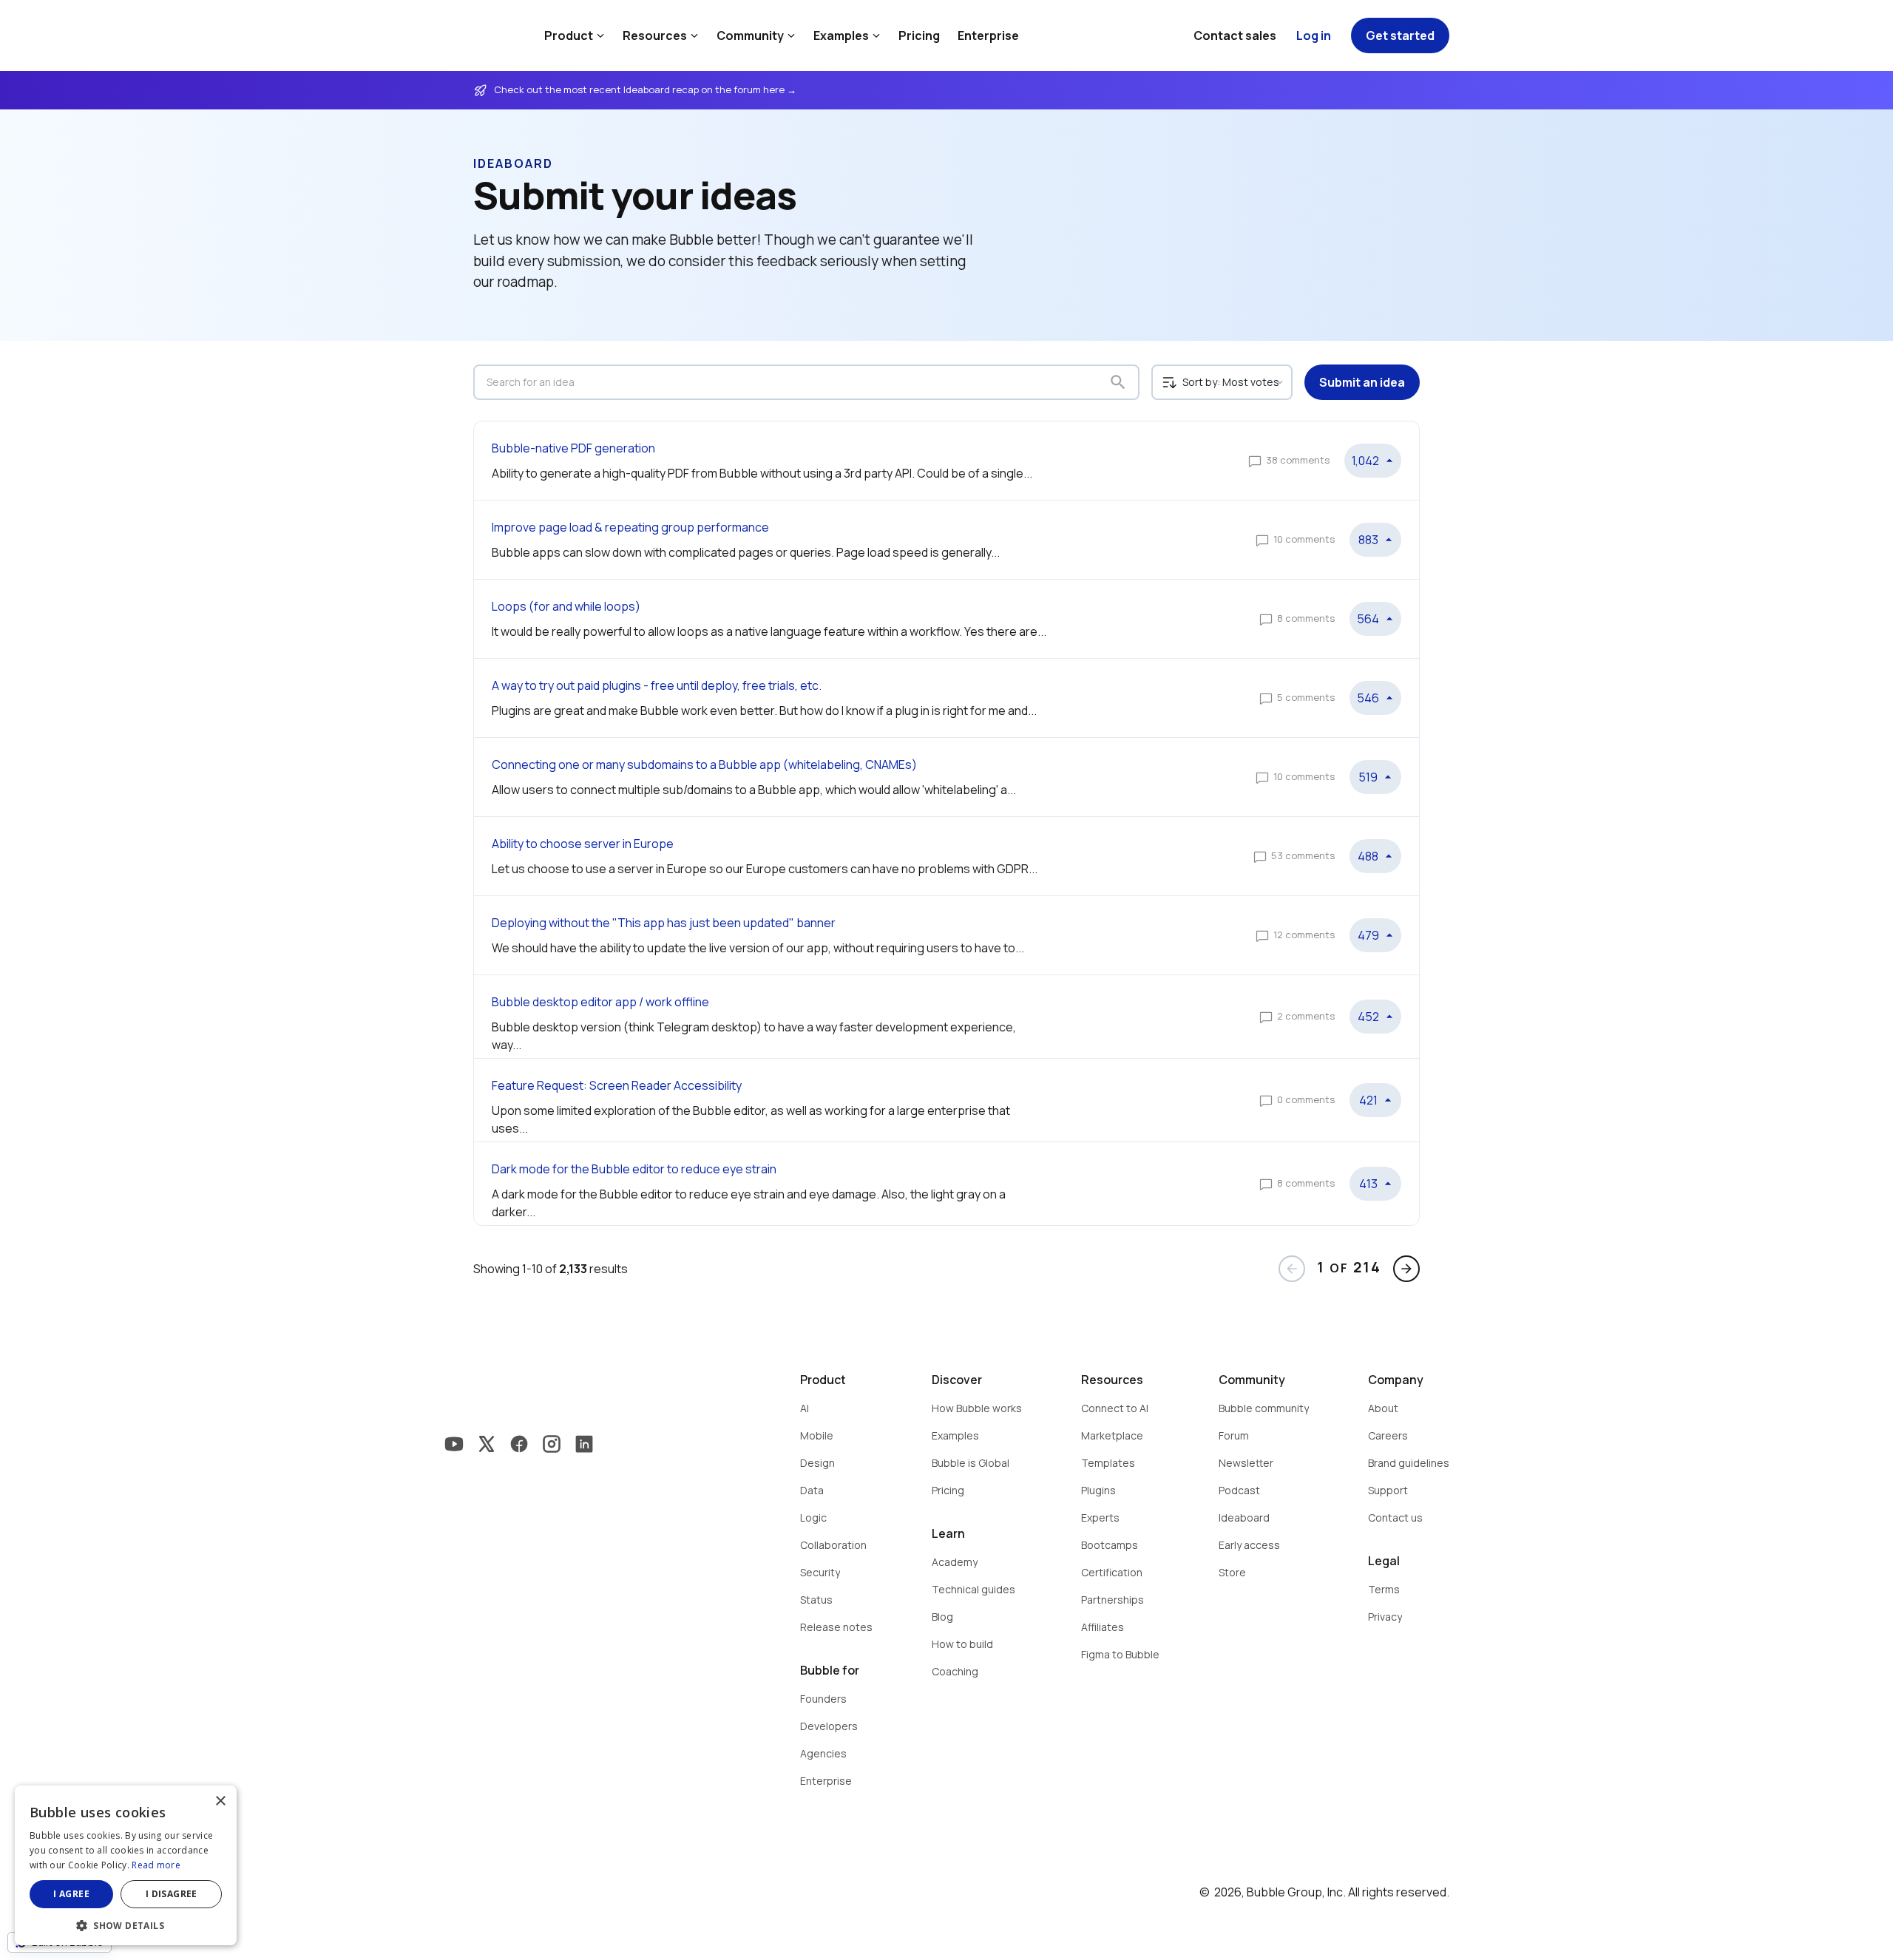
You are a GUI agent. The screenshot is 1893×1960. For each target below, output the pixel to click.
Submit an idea (1362, 382)
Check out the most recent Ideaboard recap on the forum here (640, 89)
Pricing (919, 35)
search (1118, 382)
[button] (126, 1924)
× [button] (220, 1801)
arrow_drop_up (1389, 461)
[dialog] (126, 1865)
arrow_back (1292, 1269)
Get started (1400, 35)
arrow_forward (1406, 1269)
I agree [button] (71, 1894)
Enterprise (988, 35)
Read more (156, 1865)
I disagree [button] (172, 1894)
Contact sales (1235, 35)
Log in (1314, 35)
